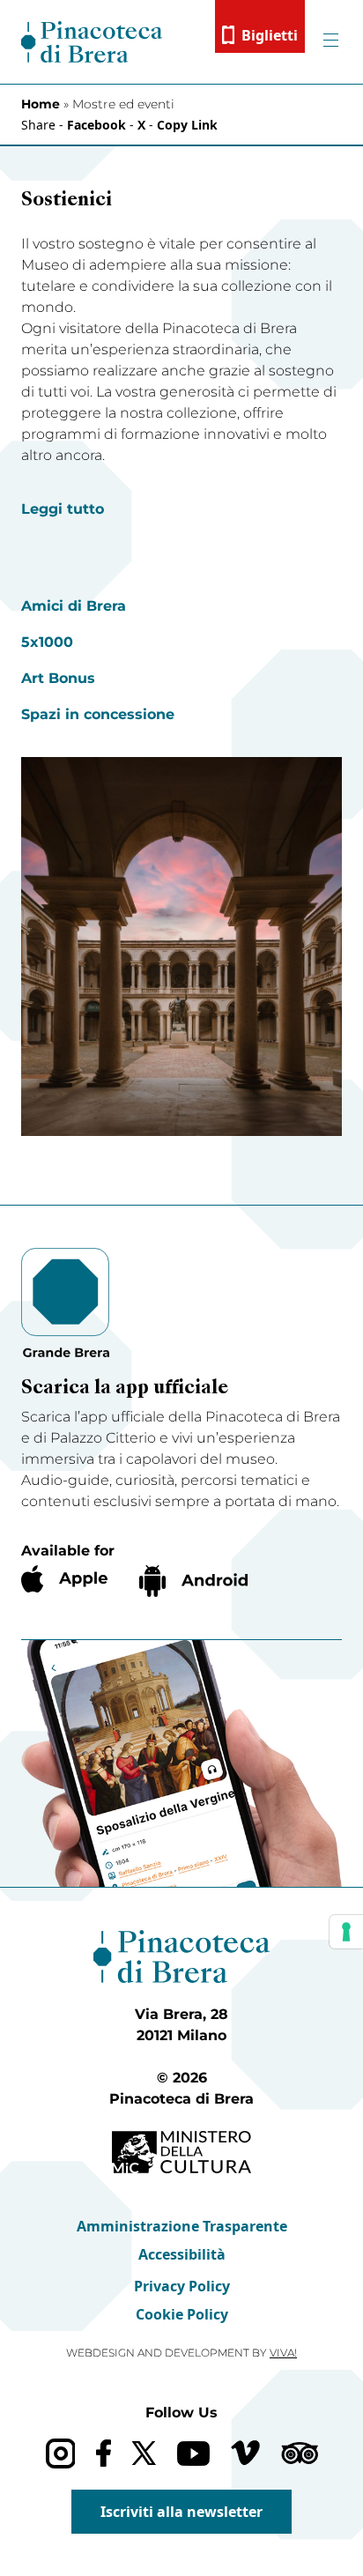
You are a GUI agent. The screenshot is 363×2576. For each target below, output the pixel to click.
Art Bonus (58, 678)
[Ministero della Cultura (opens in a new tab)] (181, 2153)
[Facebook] (104, 2453)
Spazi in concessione (98, 714)
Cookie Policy (182, 2314)
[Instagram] (60, 2453)
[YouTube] (193, 2454)
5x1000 (47, 642)
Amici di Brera (74, 606)
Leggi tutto (63, 509)
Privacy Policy (182, 2286)
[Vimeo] (245, 2453)
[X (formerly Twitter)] (144, 2453)
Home (41, 104)
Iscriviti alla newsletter (181, 2512)
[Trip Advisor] (300, 2453)
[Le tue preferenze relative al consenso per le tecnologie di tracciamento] (346, 1932)
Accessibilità (182, 2254)
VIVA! (283, 2353)
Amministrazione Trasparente (182, 2226)
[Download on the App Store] (64, 1579)
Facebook (96, 125)
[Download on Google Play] (193, 1581)
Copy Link (187, 125)
